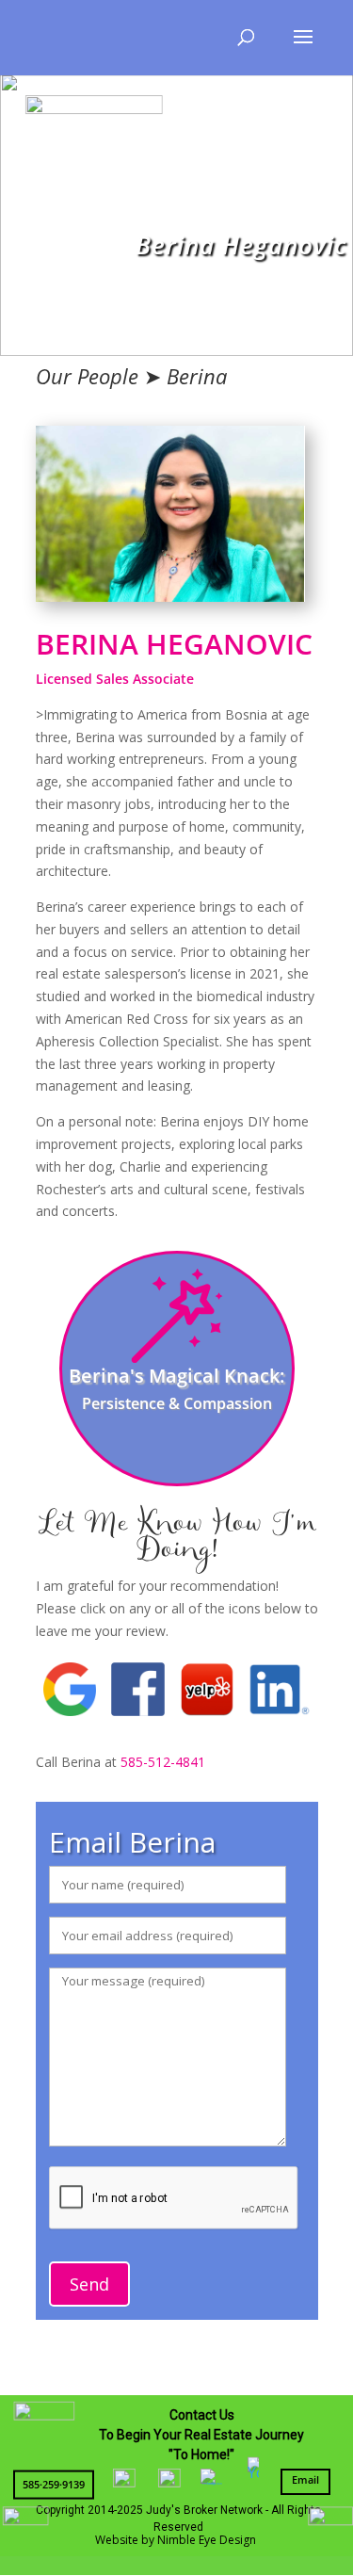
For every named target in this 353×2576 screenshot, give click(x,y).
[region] (176, 215)
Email (305, 2479)
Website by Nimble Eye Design (176, 2540)
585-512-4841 (163, 1762)
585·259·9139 (54, 2484)
